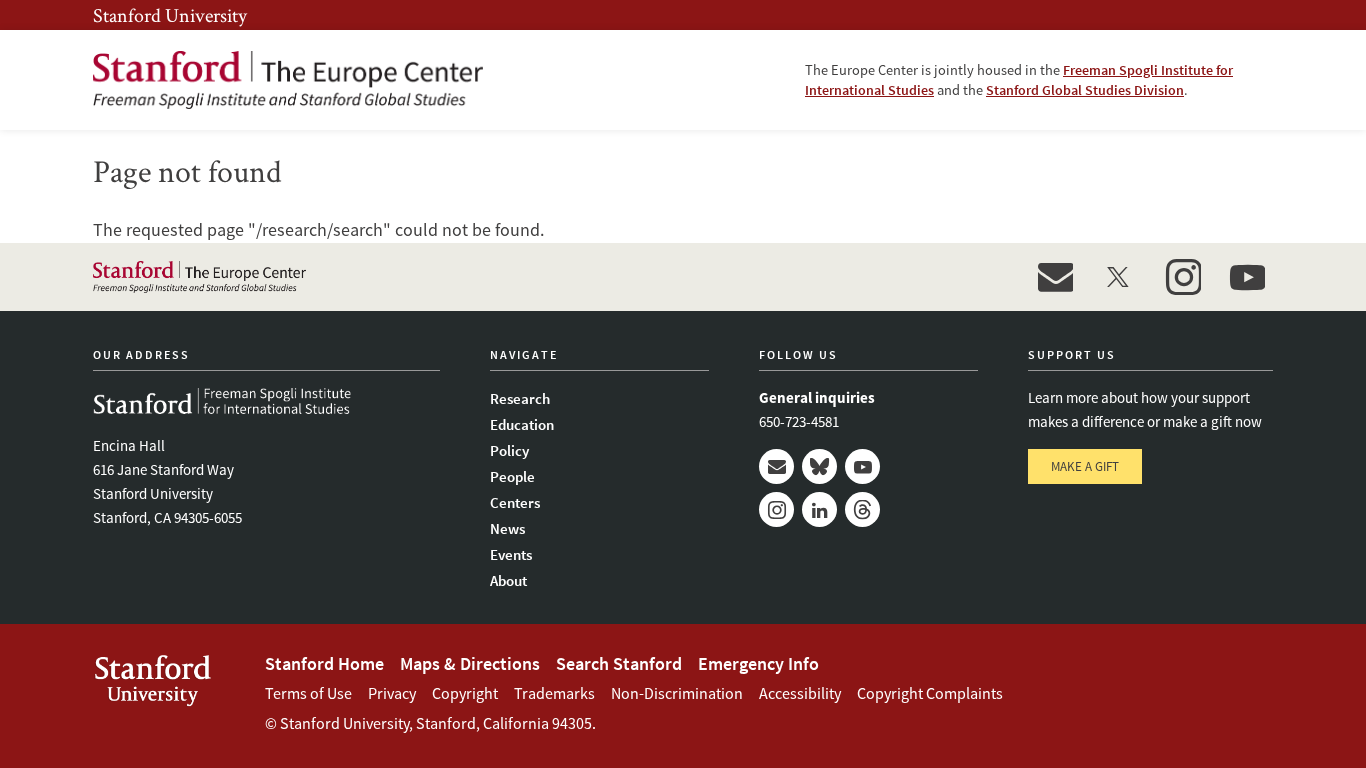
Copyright (465, 693)
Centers (515, 502)
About (508, 580)
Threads (862, 509)
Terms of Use (308, 693)
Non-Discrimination (677, 693)
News (507, 528)
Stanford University (170, 15)
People (512, 476)
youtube (1247, 277)
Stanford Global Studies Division (1085, 90)
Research (520, 398)
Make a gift (1085, 466)
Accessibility (800, 693)
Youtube (862, 466)
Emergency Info (758, 663)
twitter (1119, 277)
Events (511, 554)
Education (522, 424)
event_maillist (1055, 277)
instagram (1183, 277)
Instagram (776, 509)
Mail (776, 466)
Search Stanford (619, 663)
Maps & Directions (470, 663)
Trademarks (554, 693)
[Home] (288, 80)
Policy (509, 450)
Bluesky (819, 466)
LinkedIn (819, 509)
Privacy (392, 693)
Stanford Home (324, 663)
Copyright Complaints (930, 693)
